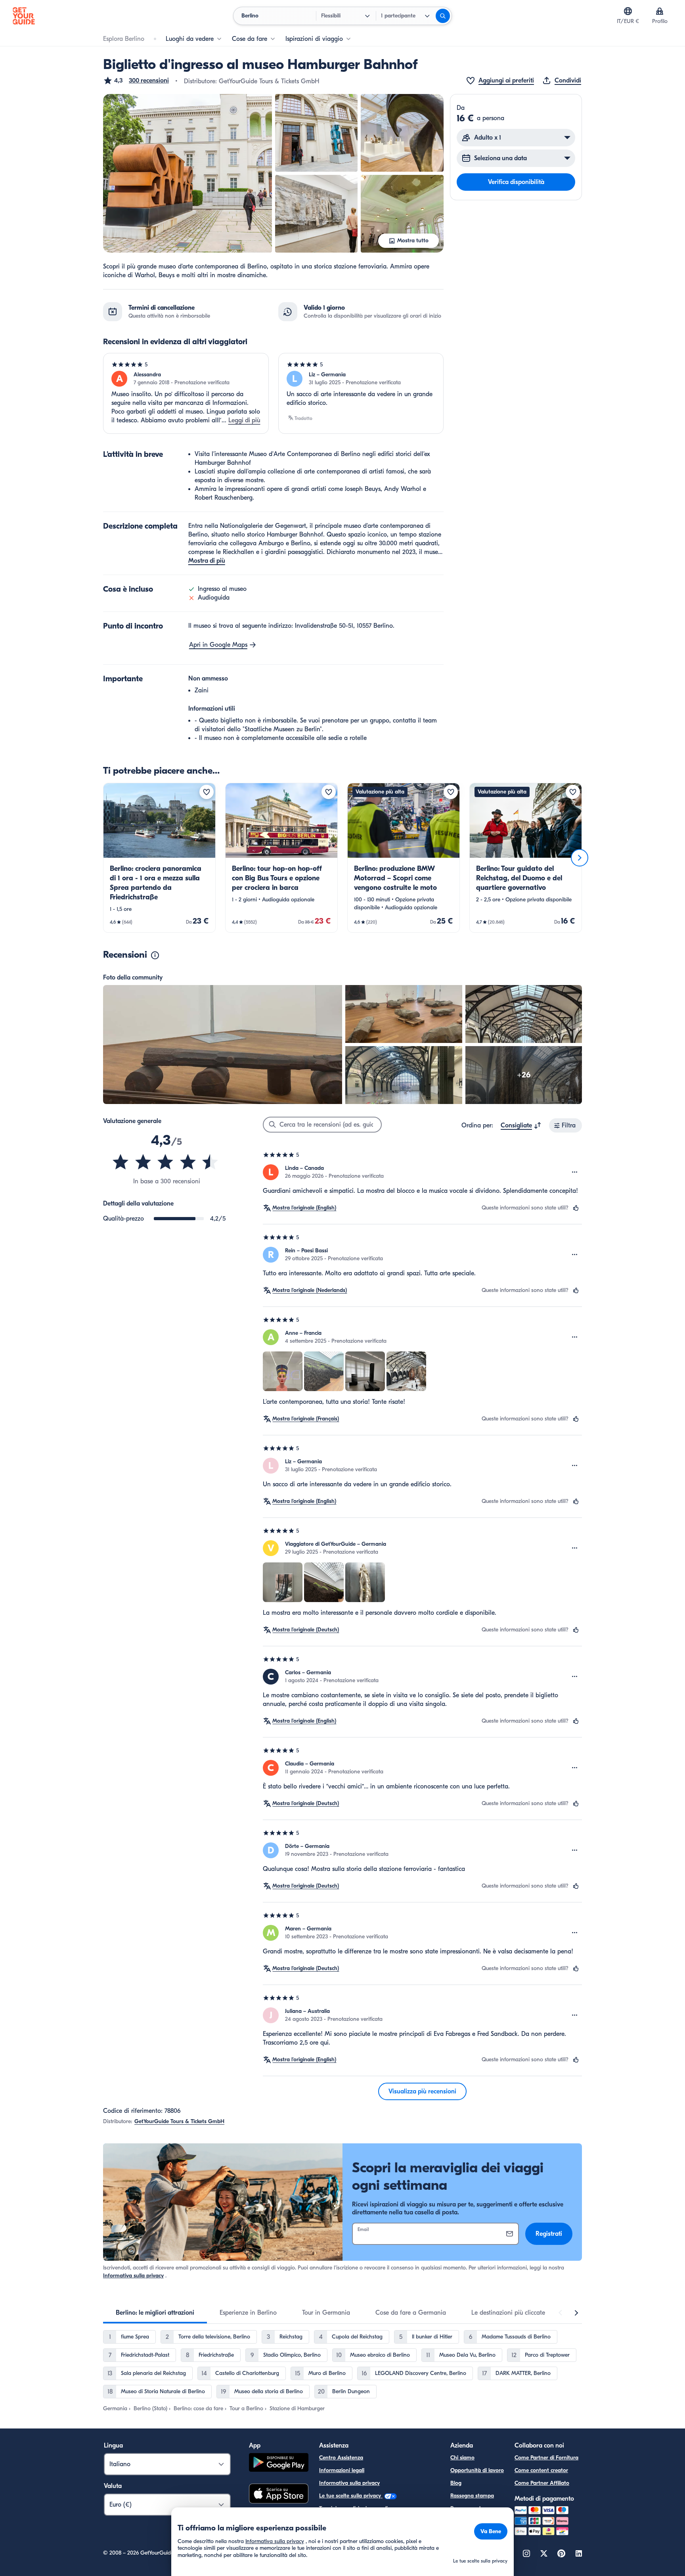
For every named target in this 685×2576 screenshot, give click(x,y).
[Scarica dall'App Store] (279, 2495)
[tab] (155, 2313)
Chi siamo (462, 2458)
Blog (456, 2483)
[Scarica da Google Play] (279, 2464)
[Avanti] (580, 858)
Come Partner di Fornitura (546, 2458)
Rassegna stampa (472, 2496)
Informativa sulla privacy (133, 2276)
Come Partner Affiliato (542, 2483)
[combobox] (521, 1125)
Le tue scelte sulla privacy (351, 2496)
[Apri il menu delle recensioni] (575, 1172)
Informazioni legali (342, 2470)
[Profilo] (660, 11)
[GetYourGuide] (24, 16)
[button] (136, 80)
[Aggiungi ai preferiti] (207, 792)
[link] (159, 858)
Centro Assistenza (341, 2458)
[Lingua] (628, 11)
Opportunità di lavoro (477, 2470)
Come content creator (541, 2470)
